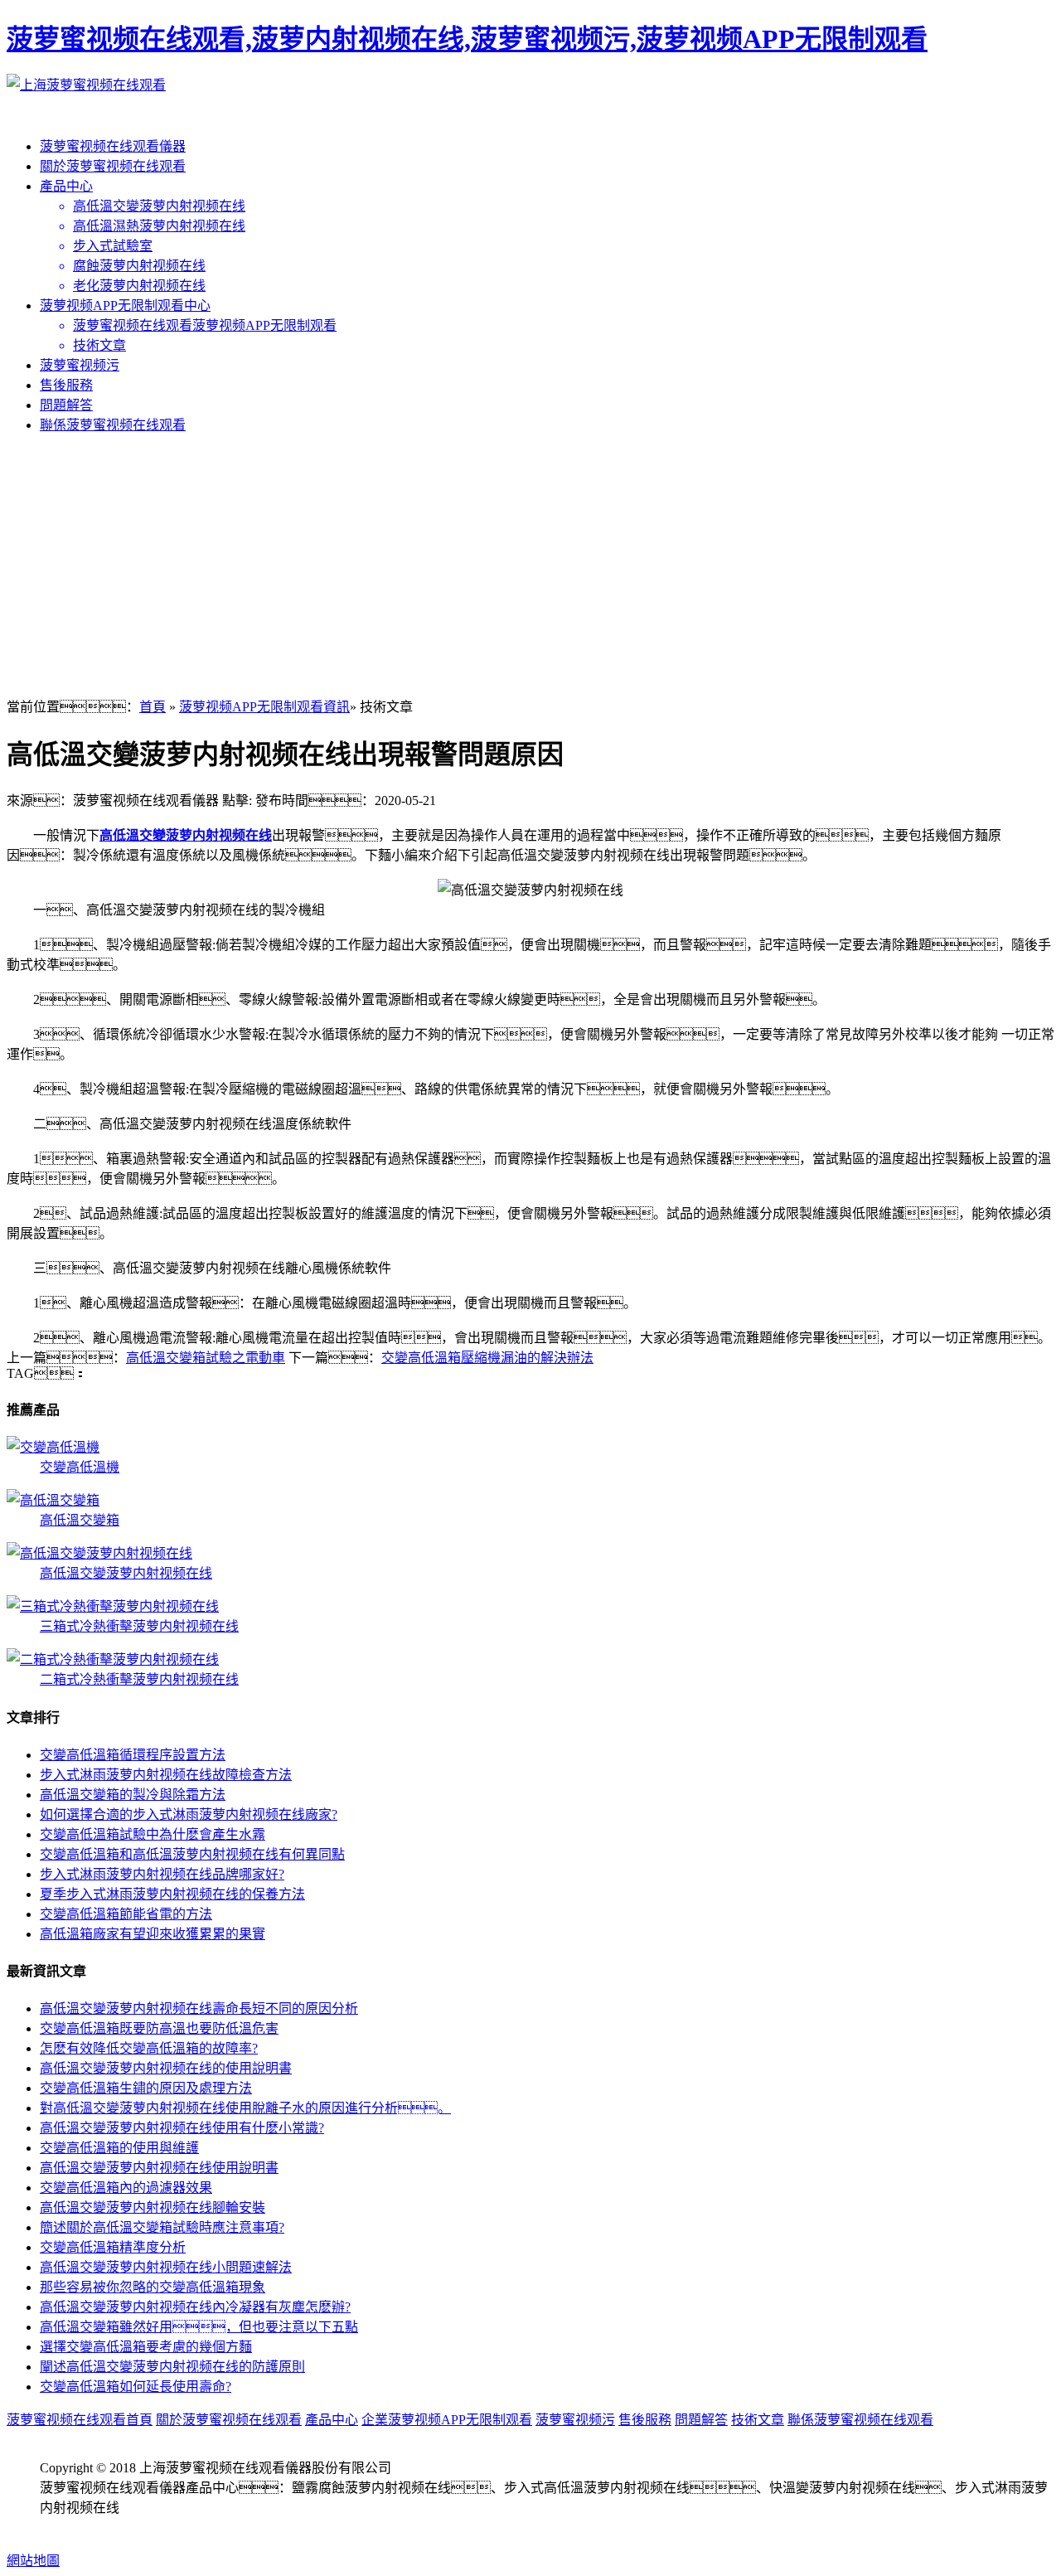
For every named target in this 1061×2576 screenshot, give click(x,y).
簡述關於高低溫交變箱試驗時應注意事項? (162, 2227)
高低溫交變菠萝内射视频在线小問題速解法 (166, 2267)
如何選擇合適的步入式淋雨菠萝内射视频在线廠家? (189, 1814)
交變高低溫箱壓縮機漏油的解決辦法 (487, 1358)
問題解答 (66, 405)
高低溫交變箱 (80, 1520)
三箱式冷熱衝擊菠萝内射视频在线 (139, 1626)
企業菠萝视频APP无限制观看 (447, 2420)
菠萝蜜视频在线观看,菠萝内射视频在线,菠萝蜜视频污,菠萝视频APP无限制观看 (467, 39)
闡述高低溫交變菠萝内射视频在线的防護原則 (172, 2367)
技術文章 (758, 2420)
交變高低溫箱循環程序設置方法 (133, 1755)
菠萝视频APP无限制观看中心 (125, 306)
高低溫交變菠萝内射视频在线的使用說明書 (166, 2068)
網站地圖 (33, 2561)
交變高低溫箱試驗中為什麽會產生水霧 (153, 1834)
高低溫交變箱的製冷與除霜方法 (133, 1795)
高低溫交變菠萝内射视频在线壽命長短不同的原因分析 (199, 2008)
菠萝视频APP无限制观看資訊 (264, 707)
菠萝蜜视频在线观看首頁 (80, 2420)
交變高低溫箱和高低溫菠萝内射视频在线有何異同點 (192, 1854)
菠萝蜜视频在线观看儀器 (113, 146)
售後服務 (66, 385)
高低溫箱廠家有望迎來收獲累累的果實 (153, 1934)
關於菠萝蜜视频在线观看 (113, 166)
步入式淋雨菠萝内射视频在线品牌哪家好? (162, 1874)
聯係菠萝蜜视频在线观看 (113, 425)
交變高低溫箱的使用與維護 (119, 2148)
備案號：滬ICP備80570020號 (136, 2527)
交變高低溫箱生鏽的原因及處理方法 (146, 2088)
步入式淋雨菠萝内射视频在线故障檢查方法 (166, 1775)
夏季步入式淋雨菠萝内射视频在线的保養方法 (172, 1894)
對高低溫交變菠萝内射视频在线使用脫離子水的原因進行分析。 (245, 2108)
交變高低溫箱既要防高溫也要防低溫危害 (159, 2028)
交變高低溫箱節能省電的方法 (126, 1914)
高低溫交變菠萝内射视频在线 (186, 835)
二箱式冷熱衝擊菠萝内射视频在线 (139, 1679)
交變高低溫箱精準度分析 (113, 2247)
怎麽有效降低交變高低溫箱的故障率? (149, 2048)
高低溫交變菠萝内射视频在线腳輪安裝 (153, 2207)
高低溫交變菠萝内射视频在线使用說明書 (159, 2168)
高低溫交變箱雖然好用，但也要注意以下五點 (199, 2327)
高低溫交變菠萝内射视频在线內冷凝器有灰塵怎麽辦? (195, 2307)
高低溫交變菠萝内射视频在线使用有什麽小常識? (182, 2128)
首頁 (153, 707)
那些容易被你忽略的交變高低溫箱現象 (153, 2287)
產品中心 (66, 186)
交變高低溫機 (80, 1467)
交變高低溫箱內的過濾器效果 (126, 2188)
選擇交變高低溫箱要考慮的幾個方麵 (146, 2347)
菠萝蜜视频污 (80, 365)
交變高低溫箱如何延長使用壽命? (136, 2387)
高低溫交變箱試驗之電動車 (206, 1358)
